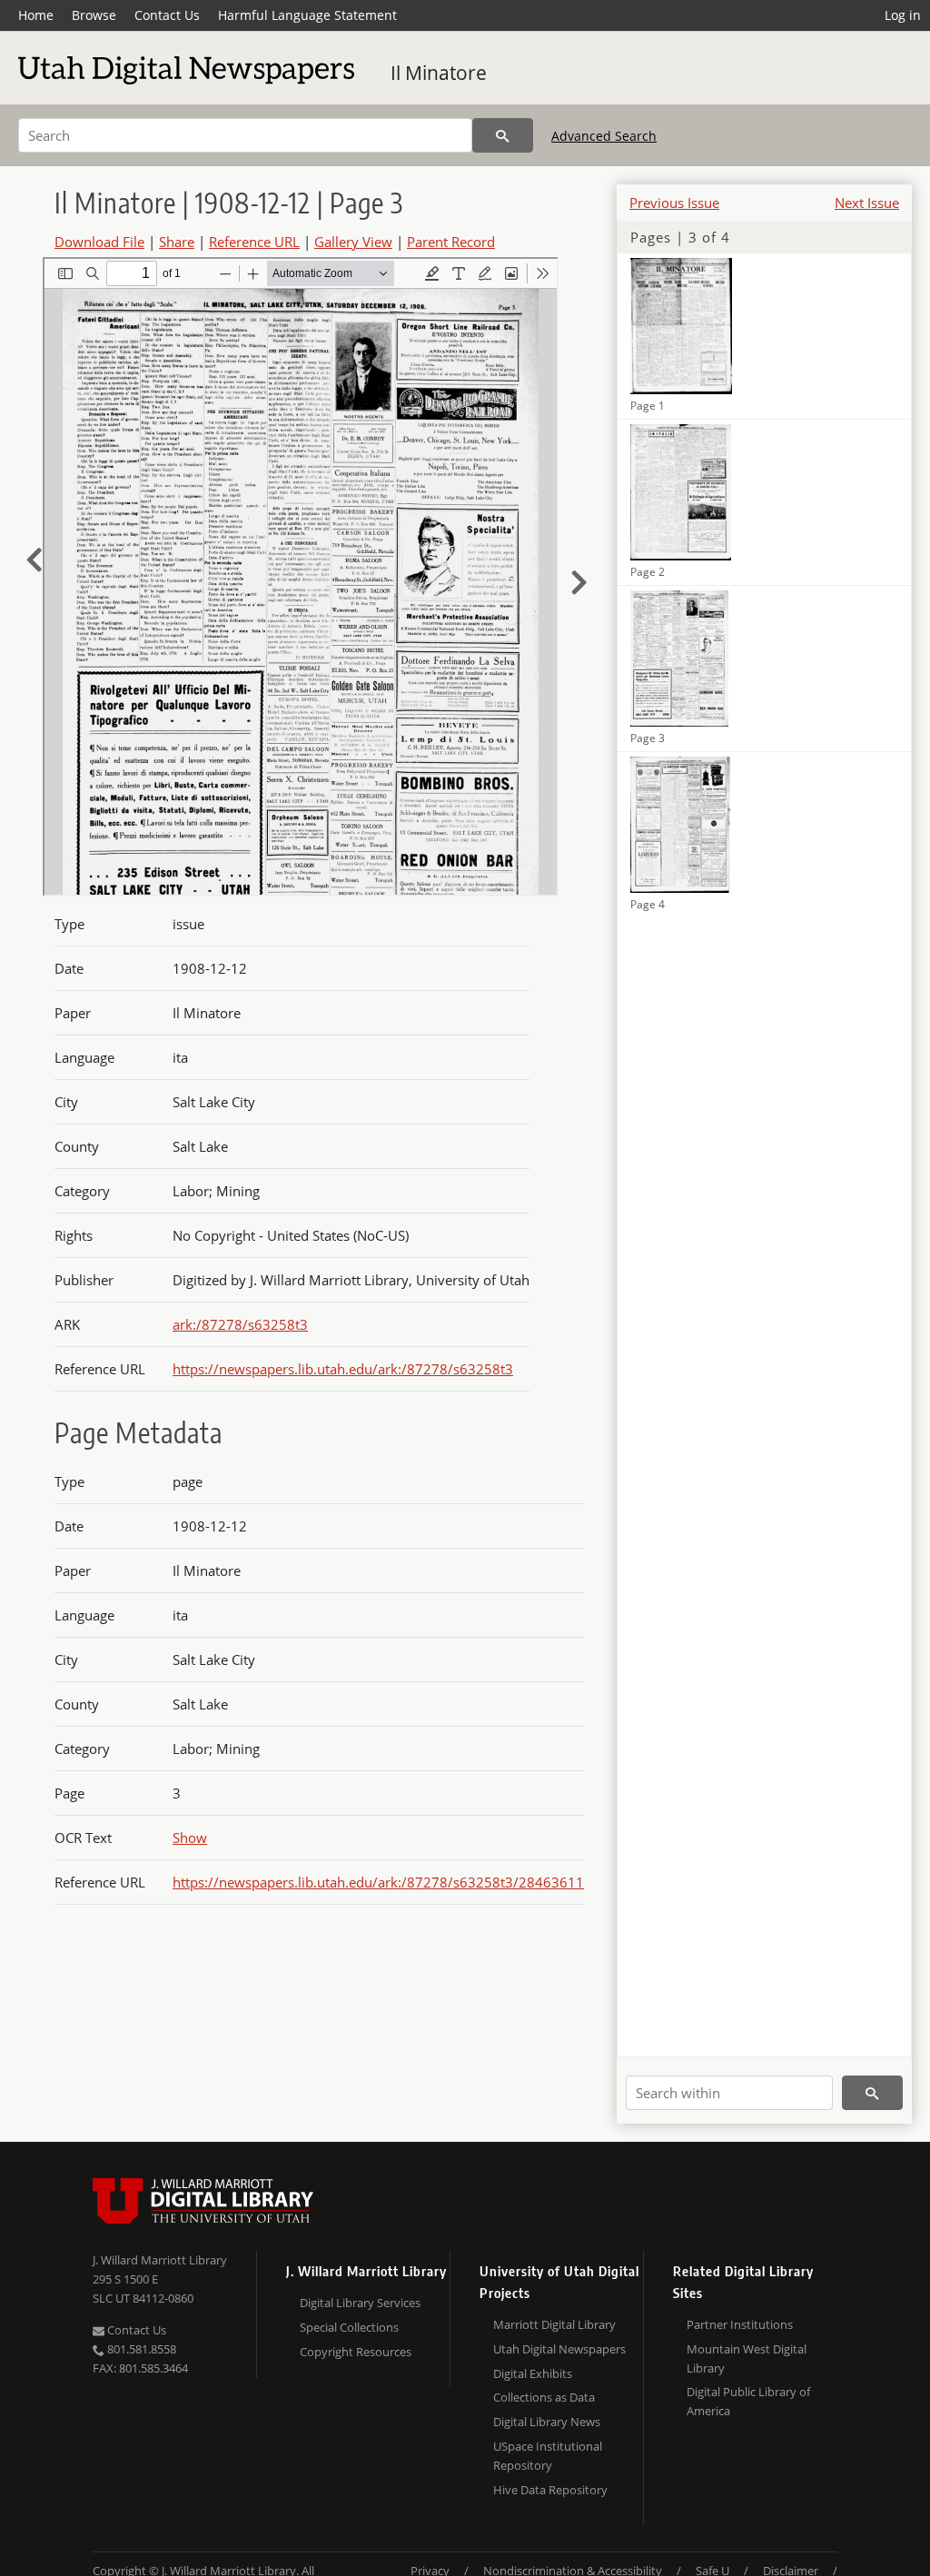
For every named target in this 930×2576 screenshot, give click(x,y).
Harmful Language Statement (307, 15)
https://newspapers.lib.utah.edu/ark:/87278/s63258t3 (343, 1369)
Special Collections (349, 2327)
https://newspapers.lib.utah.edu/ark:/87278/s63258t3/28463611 (378, 1882)
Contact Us (167, 15)
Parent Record (451, 242)
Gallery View (353, 242)
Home (36, 15)
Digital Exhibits (533, 2373)
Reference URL (254, 242)
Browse (94, 15)
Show (190, 1838)
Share (177, 242)
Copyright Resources (356, 2352)
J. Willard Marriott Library (160, 2260)
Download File (99, 242)
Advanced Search (604, 136)
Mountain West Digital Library (747, 2358)
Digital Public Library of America (748, 2401)
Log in (903, 15)
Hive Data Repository (550, 2490)
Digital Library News (547, 2422)
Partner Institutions (740, 2324)
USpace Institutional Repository (548, 2456)
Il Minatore (439, 73)
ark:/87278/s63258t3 (240, 1324)
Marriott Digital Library (554, 2324)
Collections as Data (544, 2397)
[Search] (503, 135)
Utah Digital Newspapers (559, 2349)
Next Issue (867, 203)
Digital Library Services (360, 2303)
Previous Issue (674, 203)
